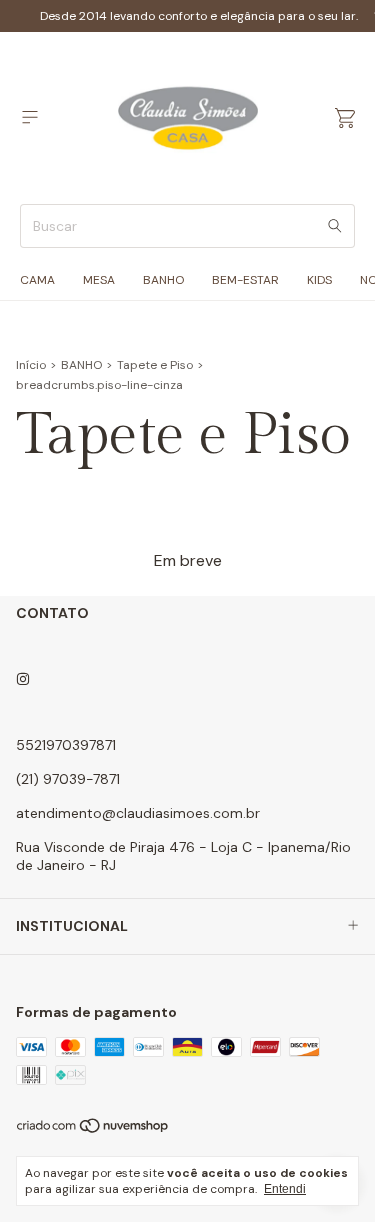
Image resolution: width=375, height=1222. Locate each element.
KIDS (319, 280)
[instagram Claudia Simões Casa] (23, 679)
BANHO (163, 280)
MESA (99, 280)
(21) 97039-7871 (68, 779)
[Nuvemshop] (93, 1130)
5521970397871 (66, 745)
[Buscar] (335, 226)
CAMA (37, 280)
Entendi (285, 1189)
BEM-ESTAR (245, 280)
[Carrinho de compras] (345, 118)
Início (31, 365)
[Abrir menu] (30, 117)
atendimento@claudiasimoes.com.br (138, 813)
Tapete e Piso (155, 365)
